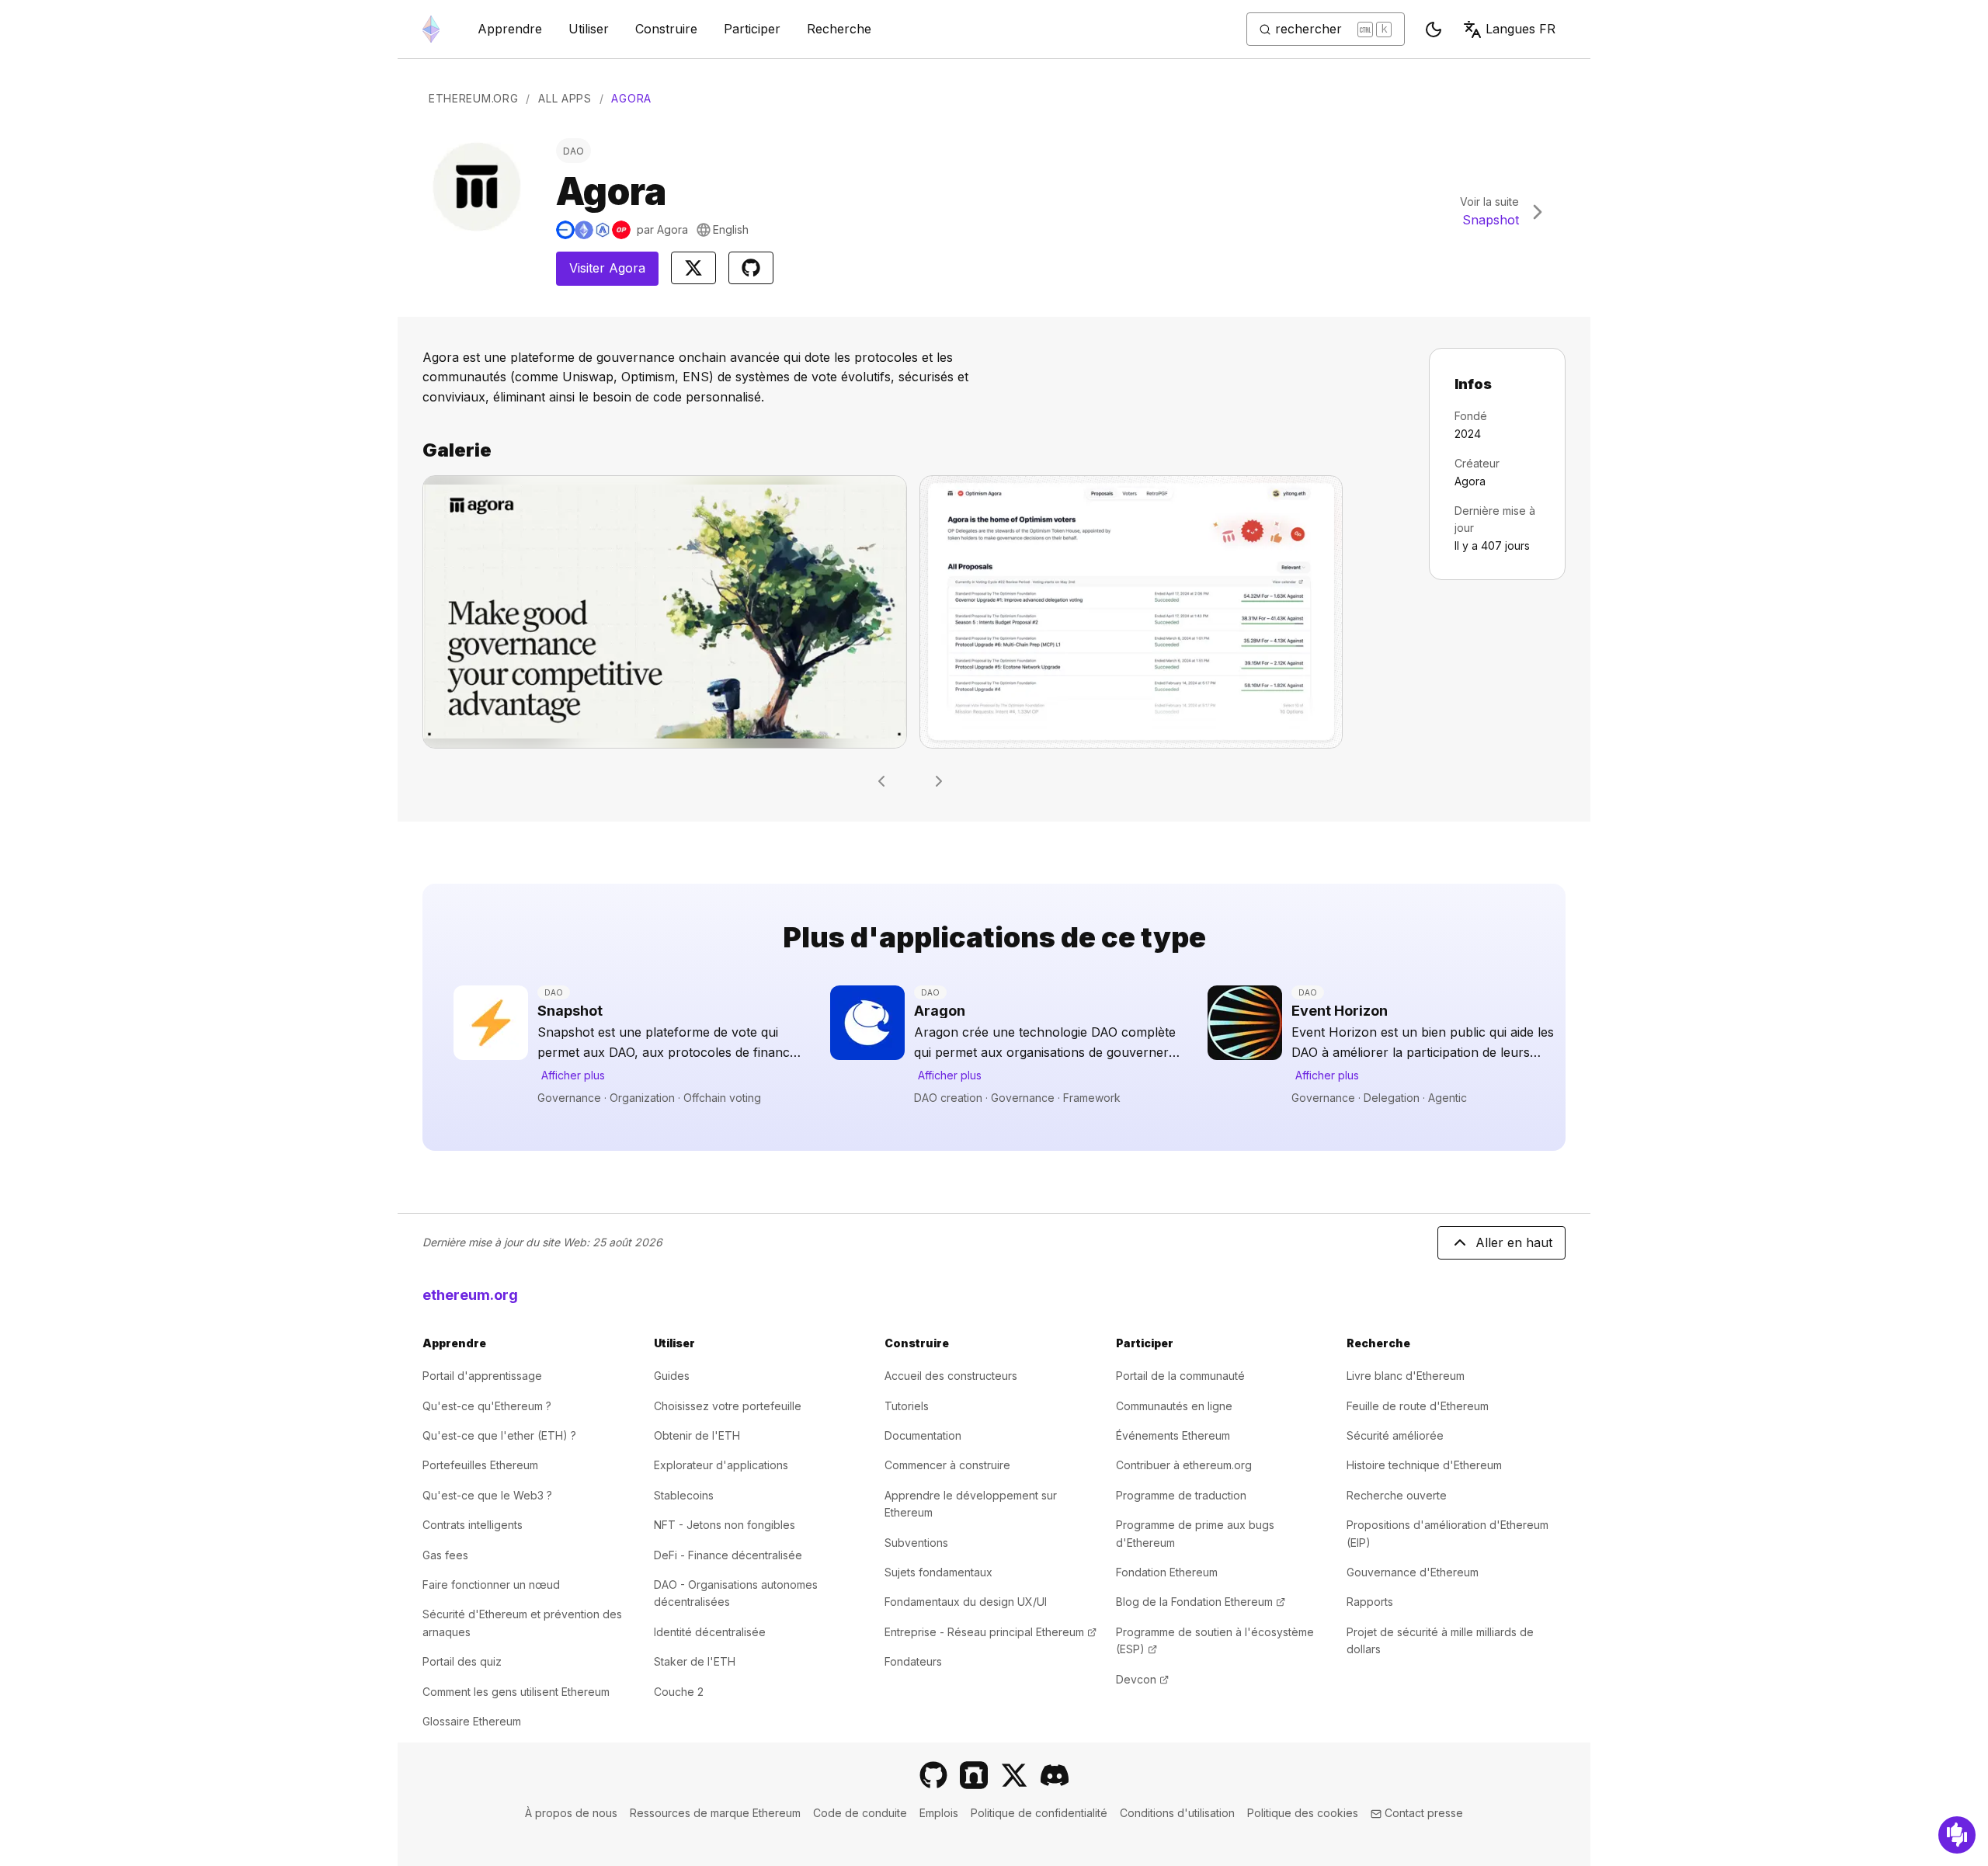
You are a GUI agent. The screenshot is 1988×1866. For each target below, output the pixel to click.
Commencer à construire (947, 1465)
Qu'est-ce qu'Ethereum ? (487, 1406)
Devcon (1142, 1679)
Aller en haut (1514, 1242)
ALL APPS (565, 98)
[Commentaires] (1957, 1835)
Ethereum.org (473, 98)
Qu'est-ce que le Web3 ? (487, 1495)
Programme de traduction (1181, 1495)
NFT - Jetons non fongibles (725, 1525)
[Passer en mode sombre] (1434, 30)
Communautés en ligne (1174, 1406)
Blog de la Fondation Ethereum (1201, 1602)
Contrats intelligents (473, 1525)
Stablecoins (684, 1495)
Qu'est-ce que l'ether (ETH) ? (499, 1435)
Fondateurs (913, 1661)
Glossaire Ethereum (472, 1721)
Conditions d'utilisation (1177, 1813)
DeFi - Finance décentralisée (728, 1555)
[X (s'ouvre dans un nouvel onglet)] (1014, 1775)
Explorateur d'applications (721, 1465)
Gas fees (445, 1555)
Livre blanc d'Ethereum (1406, 1376)
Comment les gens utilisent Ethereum (516, 1692)
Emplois (939, 1813)
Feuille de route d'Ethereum (1418, 1406)
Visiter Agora (614, 273)
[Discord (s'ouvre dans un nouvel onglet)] (1055, 1775)
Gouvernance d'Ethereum (1413, 1572)
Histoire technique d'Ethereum (1424, 1465)
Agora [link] (631, 98)
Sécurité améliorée (1395, 1435)
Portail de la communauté (1180, 1376)
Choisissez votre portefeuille (728, 1406)
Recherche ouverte (1397, 1495)
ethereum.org (470, 1295)
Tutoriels (907, 1406)
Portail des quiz (462, 1661)
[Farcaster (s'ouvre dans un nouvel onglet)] (974, 1775)
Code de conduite (860, 1813)
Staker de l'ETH (695, 1661)
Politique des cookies (1303, 1813)
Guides (672, 1376)
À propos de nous (571, 1813)
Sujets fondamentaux (938, 1572)
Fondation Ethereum (1167, 1572)
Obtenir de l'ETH (697, 1435)
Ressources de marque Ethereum (715, 1813)
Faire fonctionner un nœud (491, 1585)
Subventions (916, 1543)
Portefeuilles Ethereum (480, 1465)
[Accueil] (431, 29)
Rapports (1370, 1602)
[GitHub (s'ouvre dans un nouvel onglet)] (933, 1775)
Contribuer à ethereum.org (1184, 1465)
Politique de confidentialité (1039, 1813)
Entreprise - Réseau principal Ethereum (991, 1632)
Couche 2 (679, 1692)
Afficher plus (573, 1075)
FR (1521, 29)
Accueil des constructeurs (951, 1376)
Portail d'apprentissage (482, 1376)
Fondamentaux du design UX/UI (966, 1602)
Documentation (923, 1435)
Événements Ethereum (1173, 1435)
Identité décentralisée (710, 1632)
